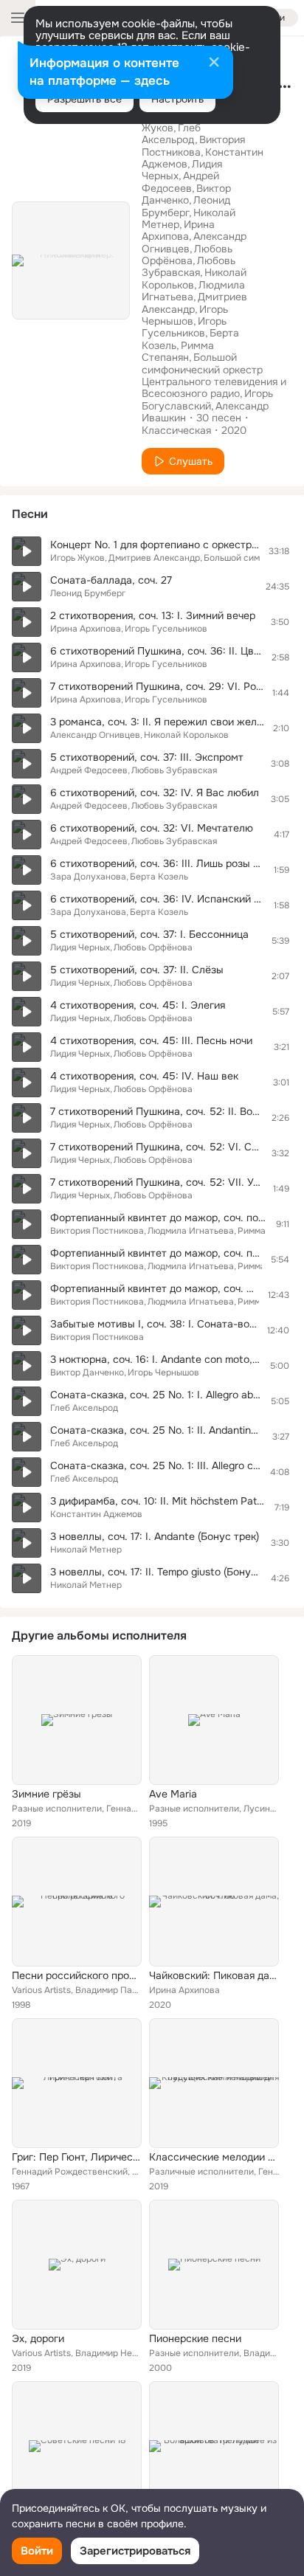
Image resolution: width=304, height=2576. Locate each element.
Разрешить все (84, 99)
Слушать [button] (191, 461)
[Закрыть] (214, 63)
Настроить (177, 99)
